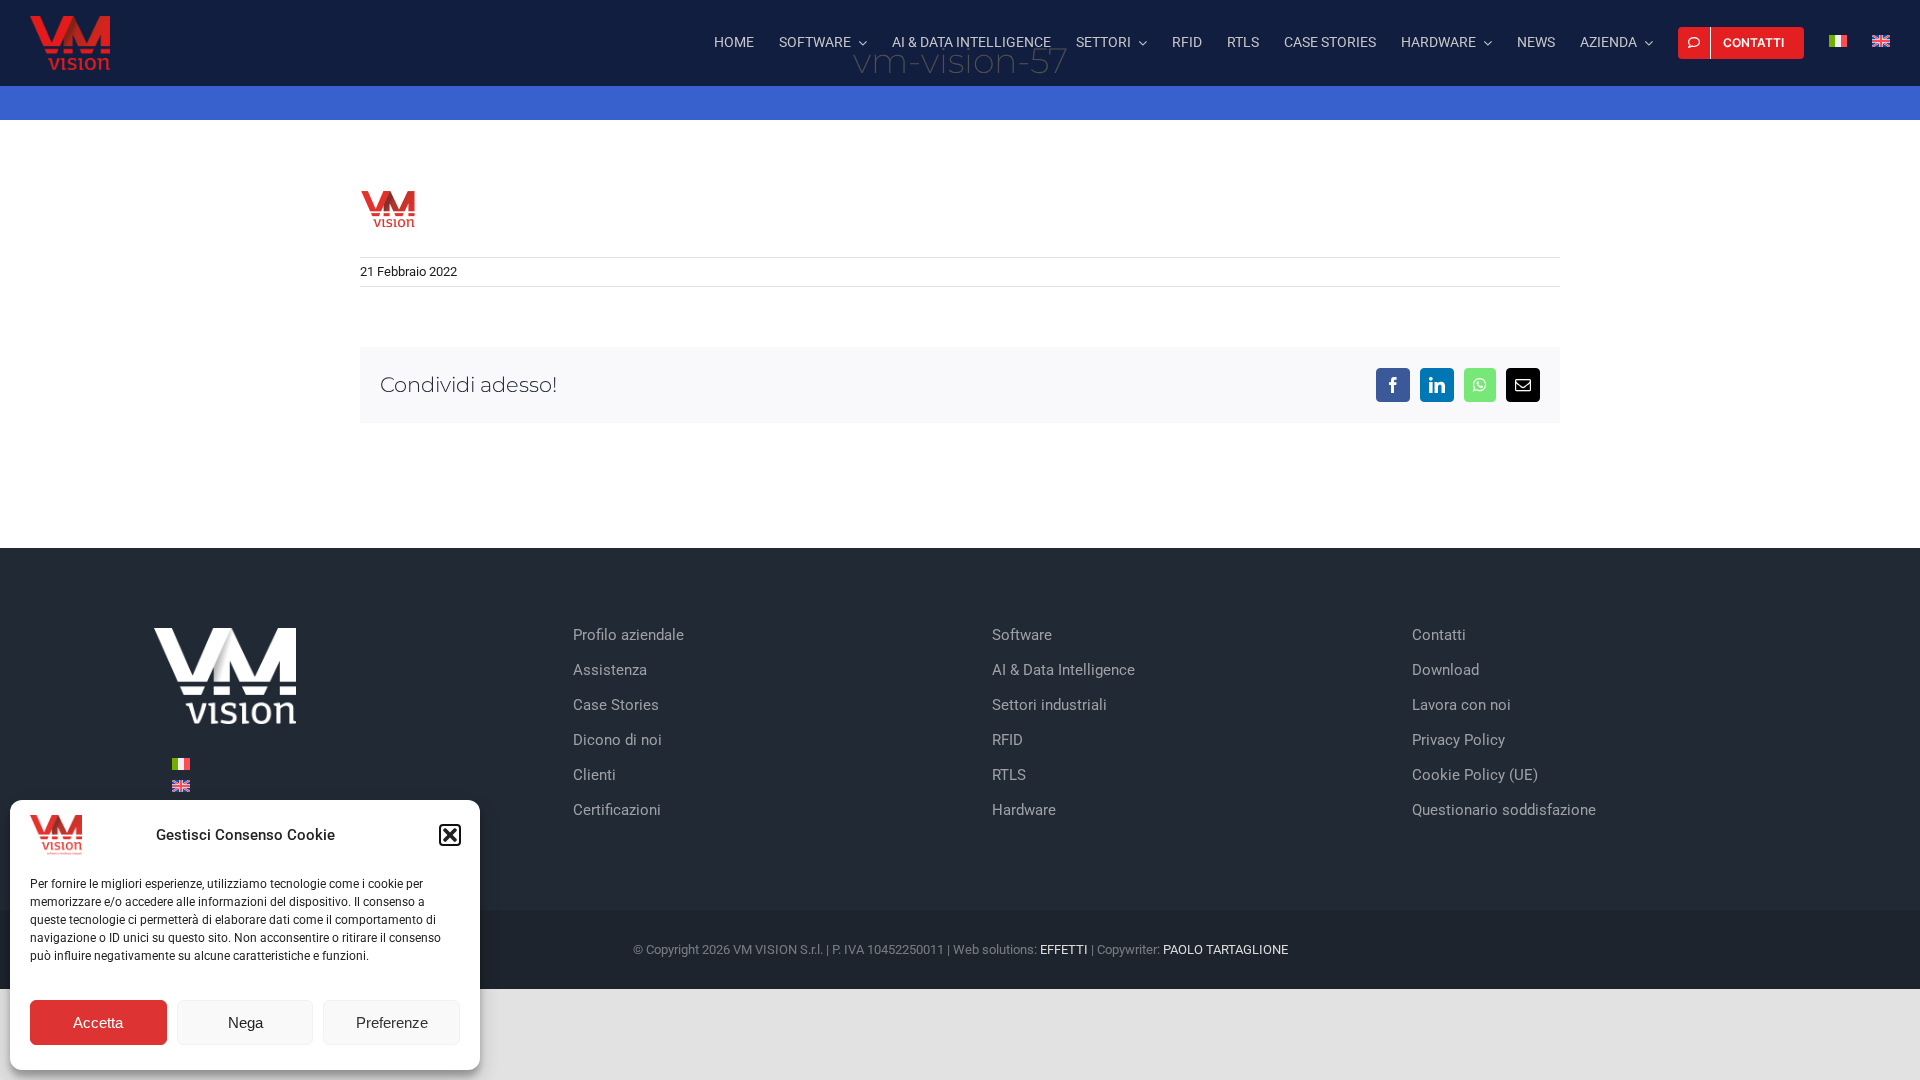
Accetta (98, 1022)
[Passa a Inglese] (1881, 43)
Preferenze (392, 1022)
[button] (450, 835)
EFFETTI (1065, 949)
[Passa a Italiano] (181, 763)
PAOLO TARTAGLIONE (1225, 949)
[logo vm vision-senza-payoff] (70, 23)
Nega (245, 1022)
